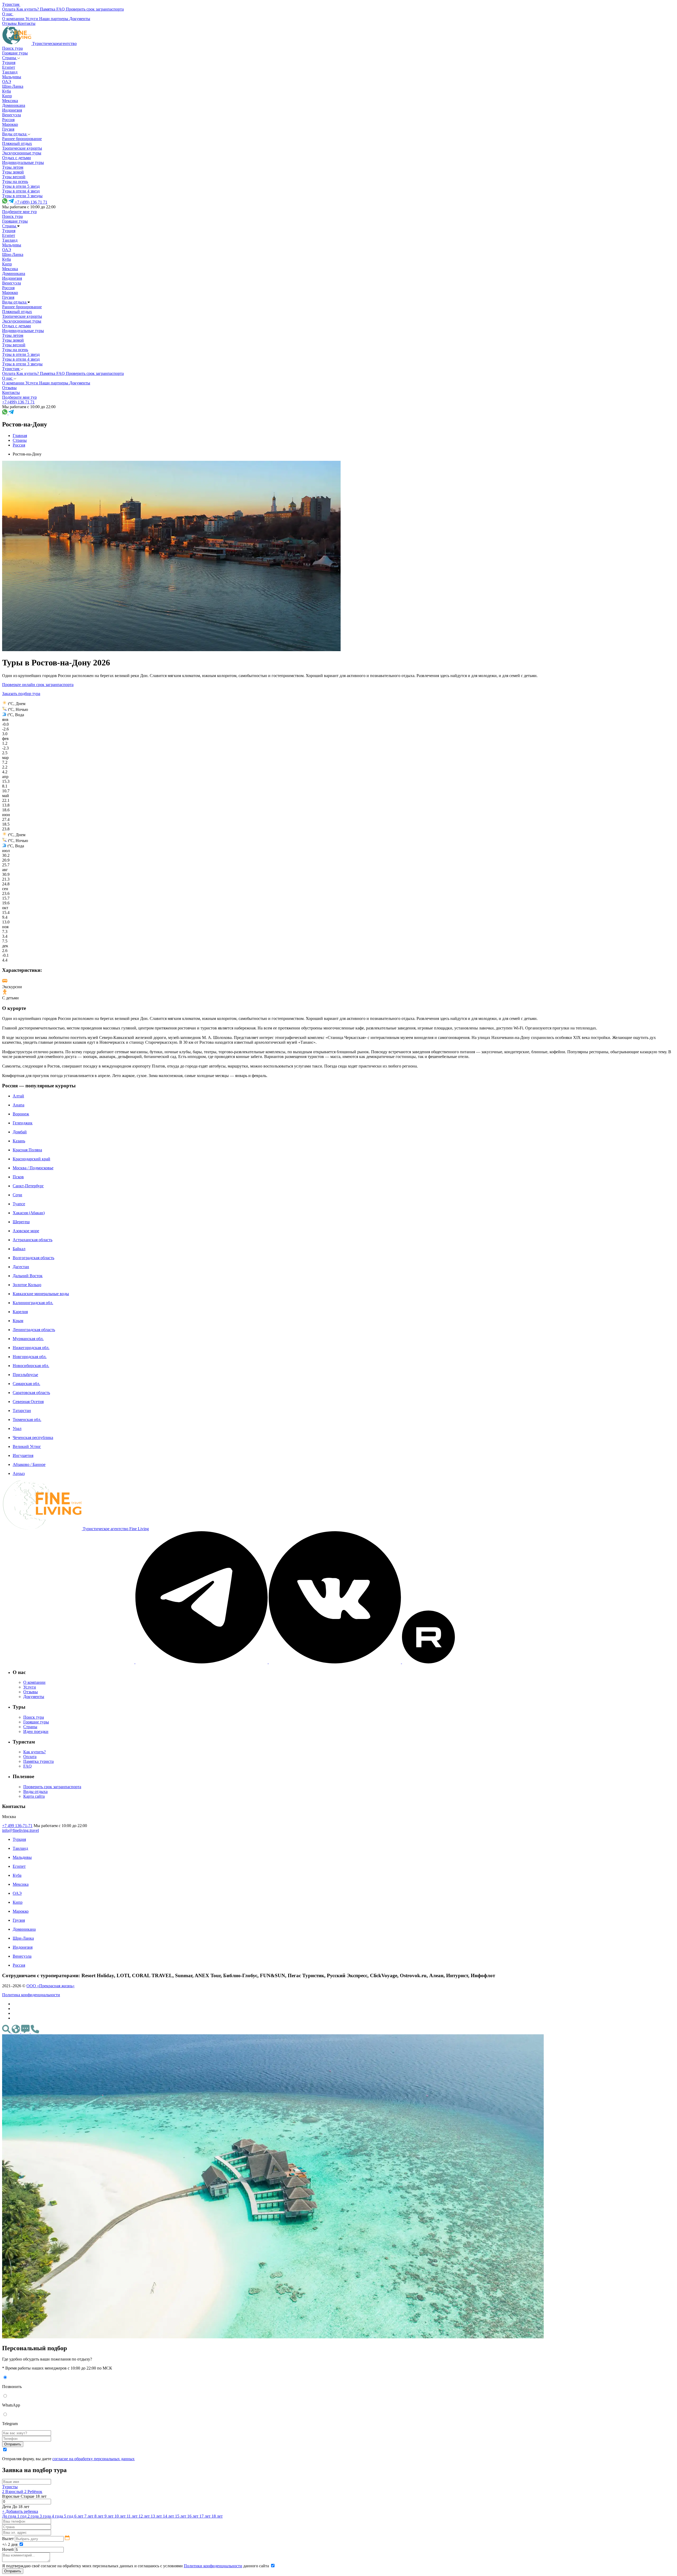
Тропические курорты (22, 148)
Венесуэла (12, 115)
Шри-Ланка (13, 86)
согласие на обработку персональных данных (93, 2459)
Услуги (30, 1687)
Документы (34, 1697)
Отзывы (31, 1692)
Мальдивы (12, 77)
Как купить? (35, 1752)
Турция (9, 63)
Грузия (8, 129)
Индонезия (12, 110)
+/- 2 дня (10, 2544)
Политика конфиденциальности (31, 1995)
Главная (20, 436)
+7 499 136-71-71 (17, 1826)
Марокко (10, 124)
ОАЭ (7, 82)
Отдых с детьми (17, 158)
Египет (9, 67)
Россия (8, 120)
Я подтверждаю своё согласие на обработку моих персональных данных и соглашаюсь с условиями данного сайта (136, 2566)
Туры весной (14, 177)
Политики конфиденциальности (213, 2566)
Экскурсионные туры (22, 153)
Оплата (30, 1757)
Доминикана (14, 105)
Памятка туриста (38, 1761)
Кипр (7, 96)
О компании (34, 1682)
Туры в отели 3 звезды (22, 196)
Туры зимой (13, 172)
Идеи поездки (36, 1731)
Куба (6, 91)
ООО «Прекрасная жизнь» (51, 1986)
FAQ (28, 1766)
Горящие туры (15, 53)
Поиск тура (12, 48)
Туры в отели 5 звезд (21, 186)
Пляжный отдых (17, 143)
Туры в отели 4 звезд (21, 191)
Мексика (10, 101)
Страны (10, 58)
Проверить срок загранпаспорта (52, 1787)
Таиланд (10, 72)
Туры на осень (15, 181)
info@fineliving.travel (20, 1830)
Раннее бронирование (22, 139)
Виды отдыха (15, 134)
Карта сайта (34, 1796)
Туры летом (13, 167)
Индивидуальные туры (23, 162)
